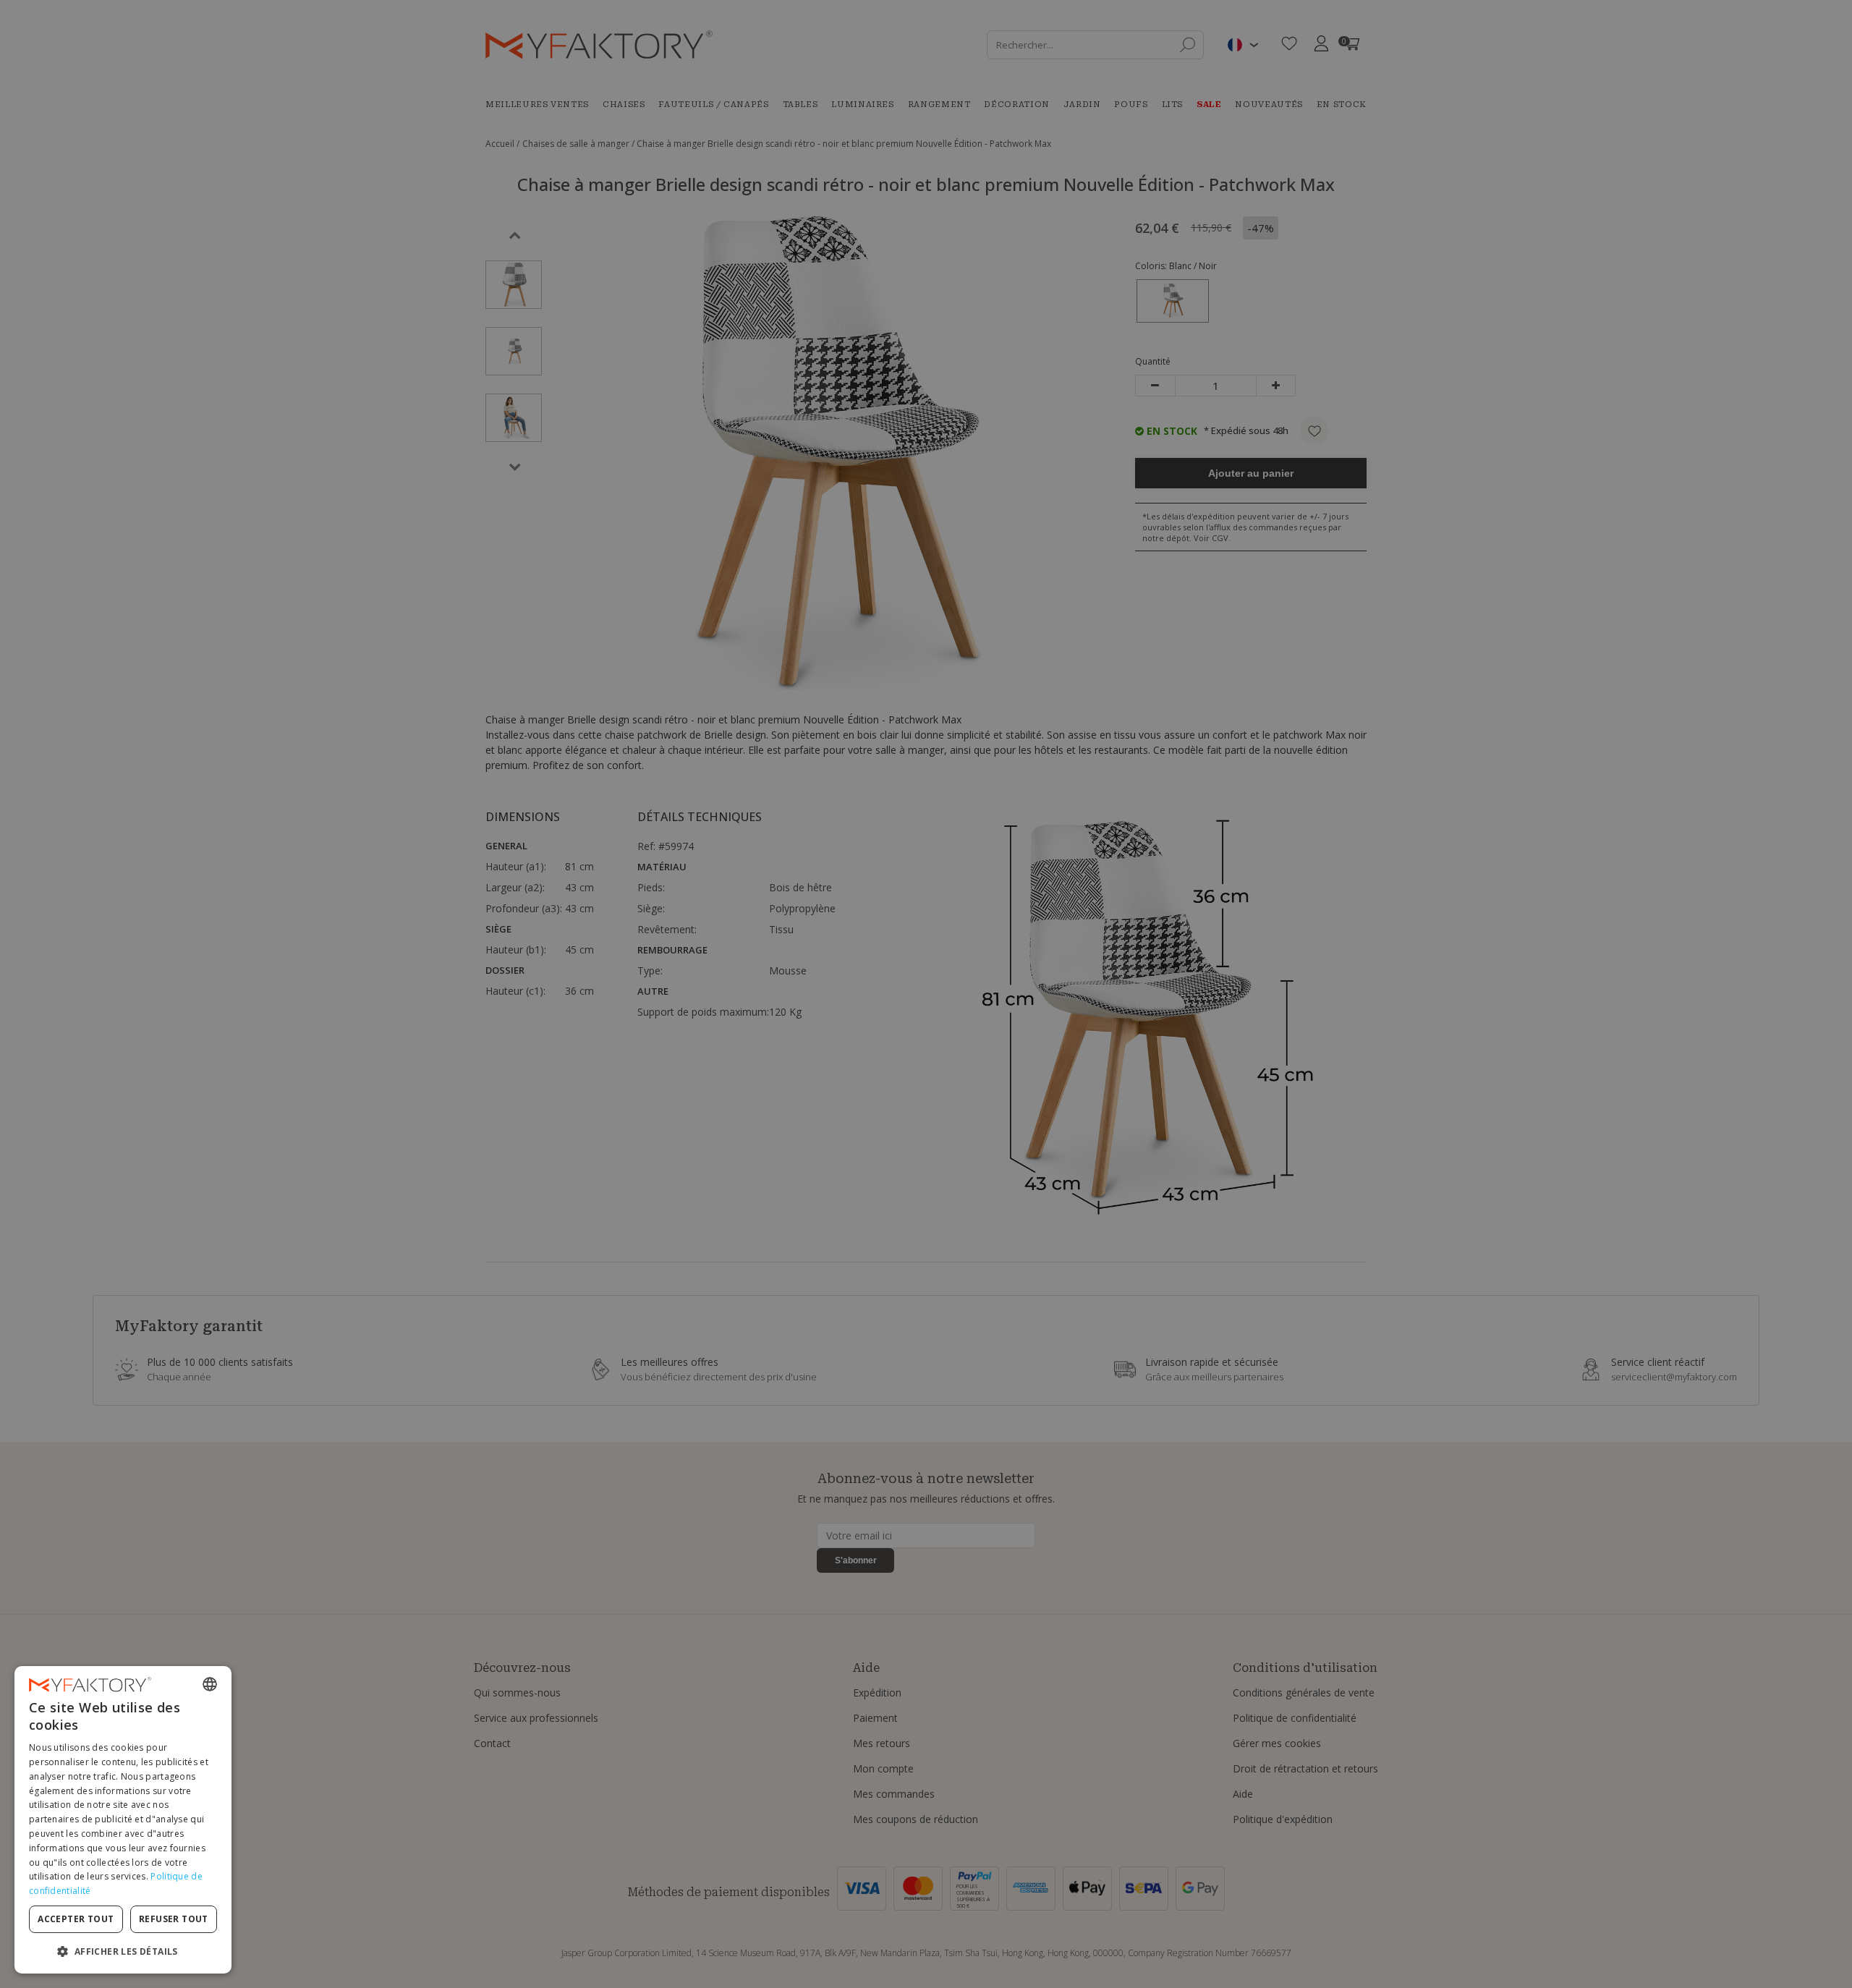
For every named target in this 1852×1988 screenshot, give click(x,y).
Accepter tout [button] (76, 1919)
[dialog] (123, 1820)
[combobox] (210, 1684)
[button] (123, 1951)
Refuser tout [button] (174, 1919)
